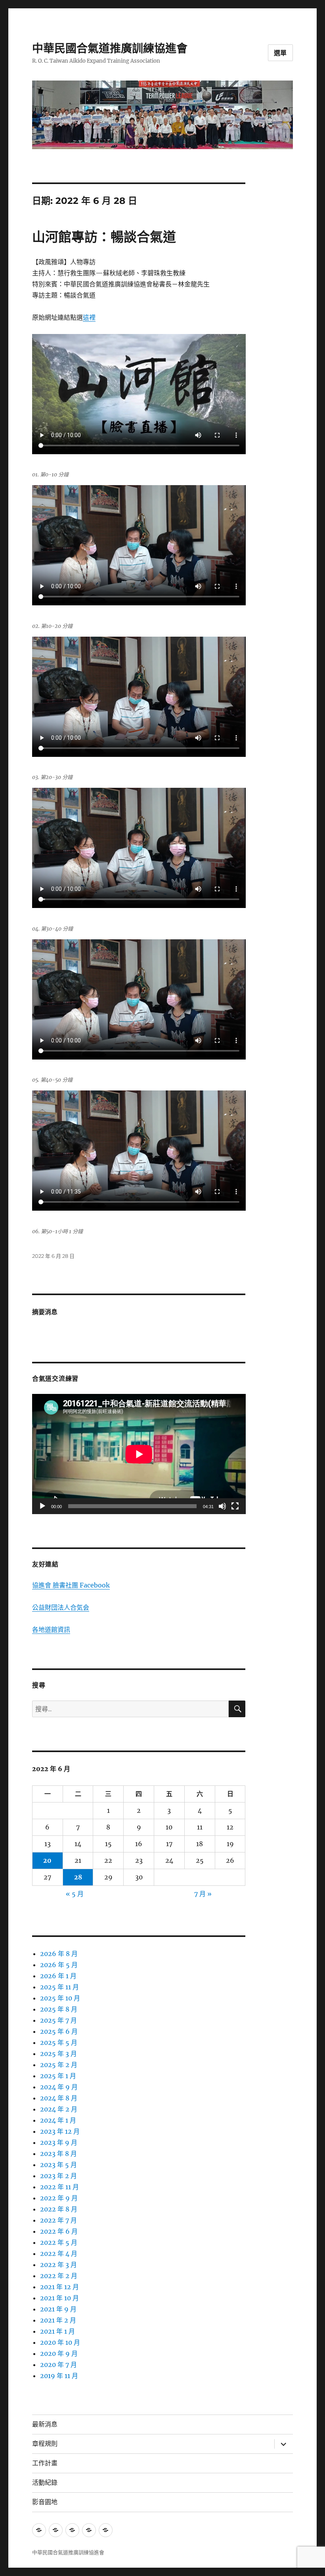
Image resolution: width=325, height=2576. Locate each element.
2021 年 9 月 (58, 2309)
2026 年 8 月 (59, 1954)
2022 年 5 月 (59, 2242)
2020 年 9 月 (59, 2353)
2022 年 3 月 (58, 2265)
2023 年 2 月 (58, 2176)
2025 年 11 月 (59, 1987)
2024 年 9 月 (59, 2087)
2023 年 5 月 (58, 2165)
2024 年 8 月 (59, 2098)
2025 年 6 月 (59, 2031)
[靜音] (222, 1506)
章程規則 (45, 2444)
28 (78, 1877)
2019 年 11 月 (59, 2376)
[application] (139, 1454)
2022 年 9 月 (59, 2198)
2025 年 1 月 (58, 2076)
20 (47, 1860)
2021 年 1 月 (57, 2331)
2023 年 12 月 (60, 2131)
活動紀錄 (45, 2483)
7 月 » (203, 1894)
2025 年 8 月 (59, 2009)
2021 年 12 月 (59, 2287)
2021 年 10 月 (59, 2298)
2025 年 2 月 (59, 2065)
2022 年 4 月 (59, 2254)
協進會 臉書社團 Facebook (71, 1585)
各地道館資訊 (51, 1630)
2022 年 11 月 (59, 2187)
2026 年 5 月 (59, 1965)
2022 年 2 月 (59, 2276)
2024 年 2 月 (59, 2109)
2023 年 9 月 (59, 2142)
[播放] (42, 1506)
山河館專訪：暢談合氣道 (104, 237)
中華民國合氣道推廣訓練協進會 (110, 48)
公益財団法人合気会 (61, 1607)
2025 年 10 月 (60, 1998)
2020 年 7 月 (58, 2365)
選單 (281, 53)
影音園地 (45, 2502)
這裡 (89, 317)
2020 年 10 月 (60, 2342)
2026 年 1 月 (58, 1976)
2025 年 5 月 (59, 2042)
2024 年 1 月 (58, 2120)
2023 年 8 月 (58, 2154)
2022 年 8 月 (59, 2209)
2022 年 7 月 (58, 2220)
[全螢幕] (235, 1506)
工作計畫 (45, 2463)
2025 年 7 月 (58, 2020)
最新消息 (45, 2424)
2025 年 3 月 (58, 2054)
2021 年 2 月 (58, 2320)
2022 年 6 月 (59, 2231)
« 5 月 (75, 1894)
